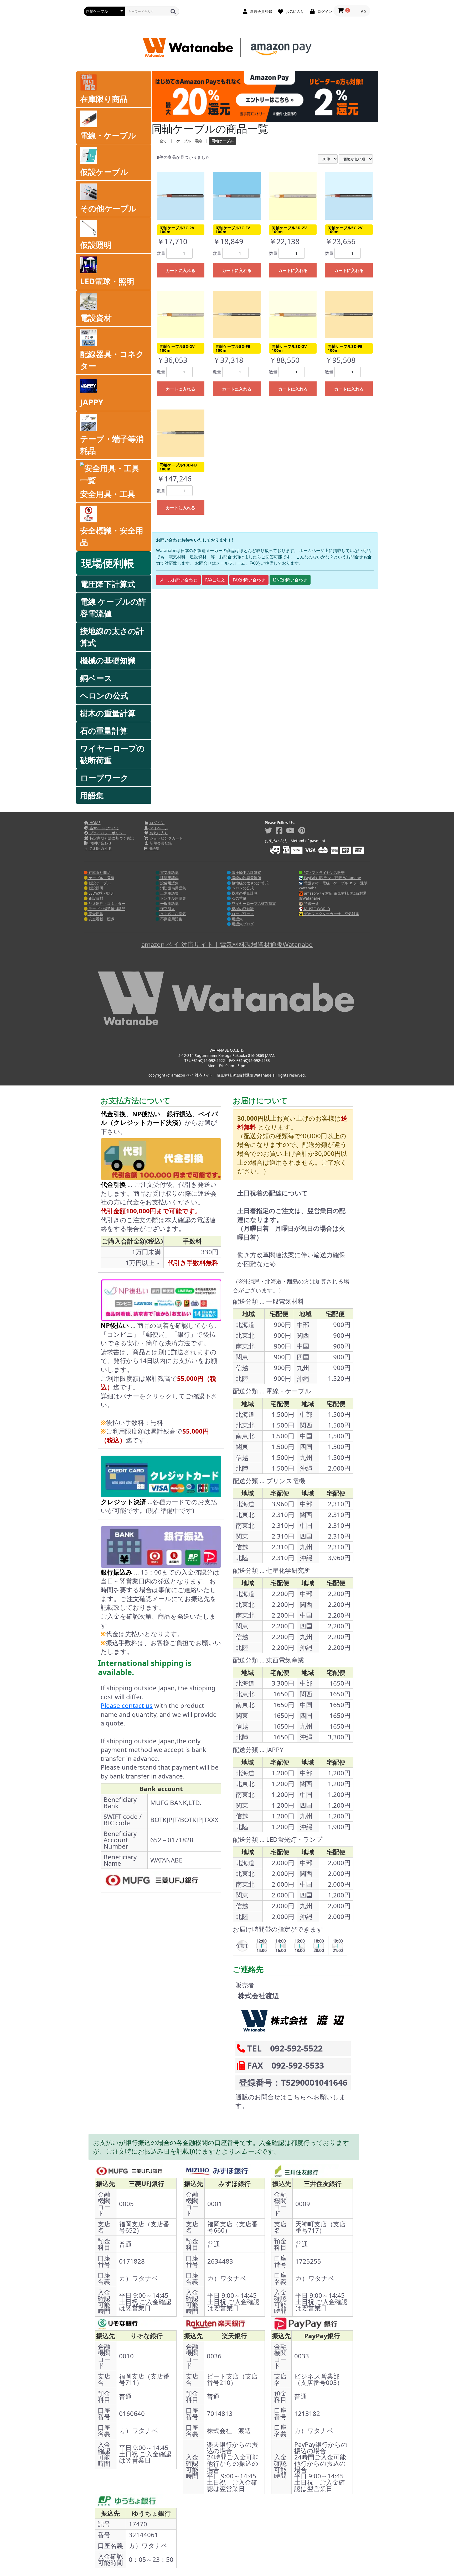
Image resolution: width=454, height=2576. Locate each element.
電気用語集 (169, 872)
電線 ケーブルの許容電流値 (113, 607)
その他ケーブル (108, 208)
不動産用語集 (171, 919)
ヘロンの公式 (104, 696)
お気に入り (158, 833)
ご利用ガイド (100, 848)
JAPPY (92, 402)
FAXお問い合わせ (249, 580)
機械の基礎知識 (108, 660)
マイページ (158, 828)
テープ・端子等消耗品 (112, 445)
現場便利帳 (108, 563)
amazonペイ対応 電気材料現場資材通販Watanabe (333, 896)
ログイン (157, 823)
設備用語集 (169, 883)
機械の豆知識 (242, 909)
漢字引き (167, 909)
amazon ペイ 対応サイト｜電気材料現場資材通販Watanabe (227, 944)
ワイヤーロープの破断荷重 (112, 754)
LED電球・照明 (107, 281)
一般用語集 (169, 903)
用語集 (92, 795)
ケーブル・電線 (189, 141)
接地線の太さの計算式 (112, 637)
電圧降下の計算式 (246, 872)
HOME (95, 823)
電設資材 (96, 318)
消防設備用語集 (173, 888)
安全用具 (95, 914)
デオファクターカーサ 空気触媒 (331, 914)
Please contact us (127, 1705)
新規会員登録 (160, 843)
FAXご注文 (215, 580)
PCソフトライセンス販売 (324, 872)
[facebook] (279, 830)
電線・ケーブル (108, 135)
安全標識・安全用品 (112, 536)
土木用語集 (169, 893)
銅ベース (96, 678)
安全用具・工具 (108, 494)
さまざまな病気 (173, 914)
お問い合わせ (100, 843)
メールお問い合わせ (178, 580)
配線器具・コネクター (112, 360)
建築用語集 (169, 878)
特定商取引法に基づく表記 (111, 838)
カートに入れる (180, 270)
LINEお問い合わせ (290, 580)
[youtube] (290, 830)
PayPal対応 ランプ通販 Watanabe (332, 878)
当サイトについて (104, 828)
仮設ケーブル (104, 172)
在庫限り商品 (104, 99)
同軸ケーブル (223, 141)
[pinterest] (302, 830)
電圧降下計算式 (108, 584)
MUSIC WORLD (316, 909)
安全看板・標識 (101, 919)
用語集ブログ (242, 924)
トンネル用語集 (173, 898)
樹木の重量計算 (108, 713)
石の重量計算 (104, 731)
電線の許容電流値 (246, 878)
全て (163, 141)
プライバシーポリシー (107, 833)
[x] (269, 830)
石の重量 (239, 898)
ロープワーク (104, 778)
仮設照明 (96, 245)
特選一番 (311, 903)
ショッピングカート (166, 838)
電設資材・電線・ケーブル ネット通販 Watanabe (333, 886)
